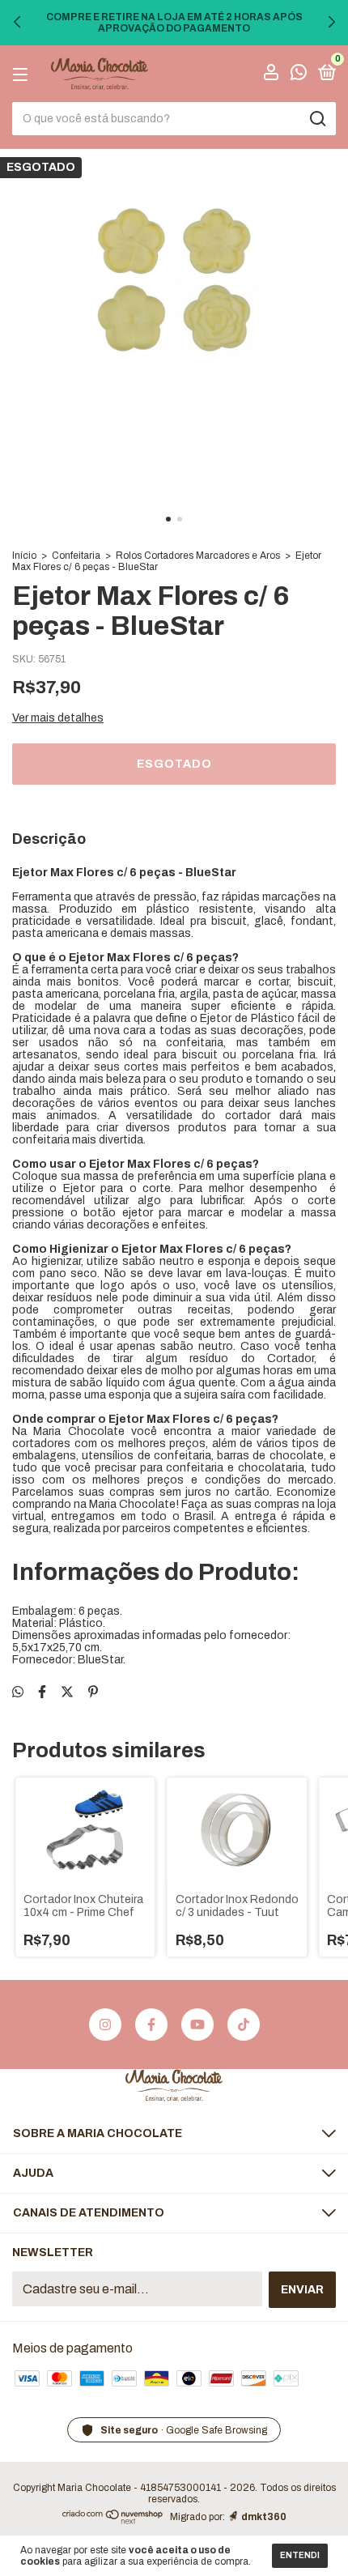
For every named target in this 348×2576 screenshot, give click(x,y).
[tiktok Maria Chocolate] (244, 2025)
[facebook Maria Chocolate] (151, 2025)
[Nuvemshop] (113, 2520)
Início (24, 556)
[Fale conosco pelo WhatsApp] (299, 75)
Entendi (300, 2555)
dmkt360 (264, 2517)
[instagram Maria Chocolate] (105, 2025)
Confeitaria (76, 556)
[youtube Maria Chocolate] (197, 2025)
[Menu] (23, 74)
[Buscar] (317, 119)
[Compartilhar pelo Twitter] (67, 1692)
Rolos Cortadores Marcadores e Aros (198, 556)
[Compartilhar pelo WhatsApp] (18, 1692)
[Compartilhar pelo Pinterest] (93, 1692)
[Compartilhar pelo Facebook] (42, 1692)
